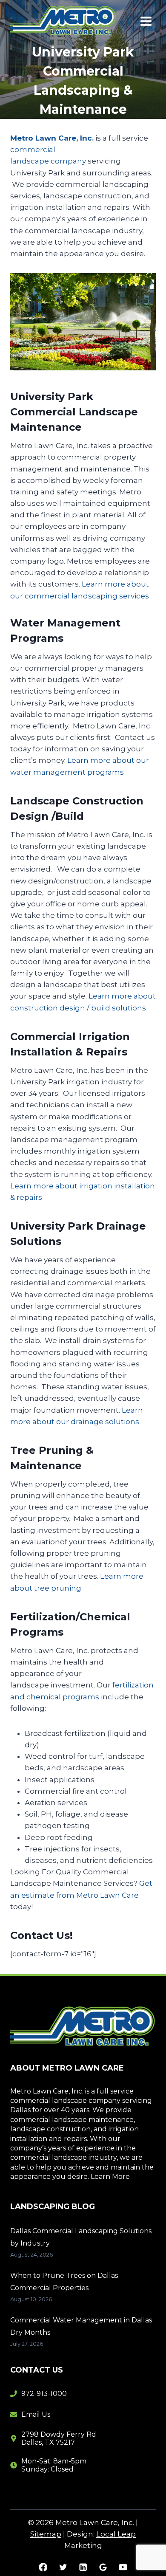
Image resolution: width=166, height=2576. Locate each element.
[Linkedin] (83, 2567)
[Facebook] (43, 2567)
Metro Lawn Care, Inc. (52, 138)
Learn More (110, 2177)
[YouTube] (123, 2567)
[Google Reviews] (103, 2567)
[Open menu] (146, 21)
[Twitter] (63, 2567)
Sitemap (46, 2534)
